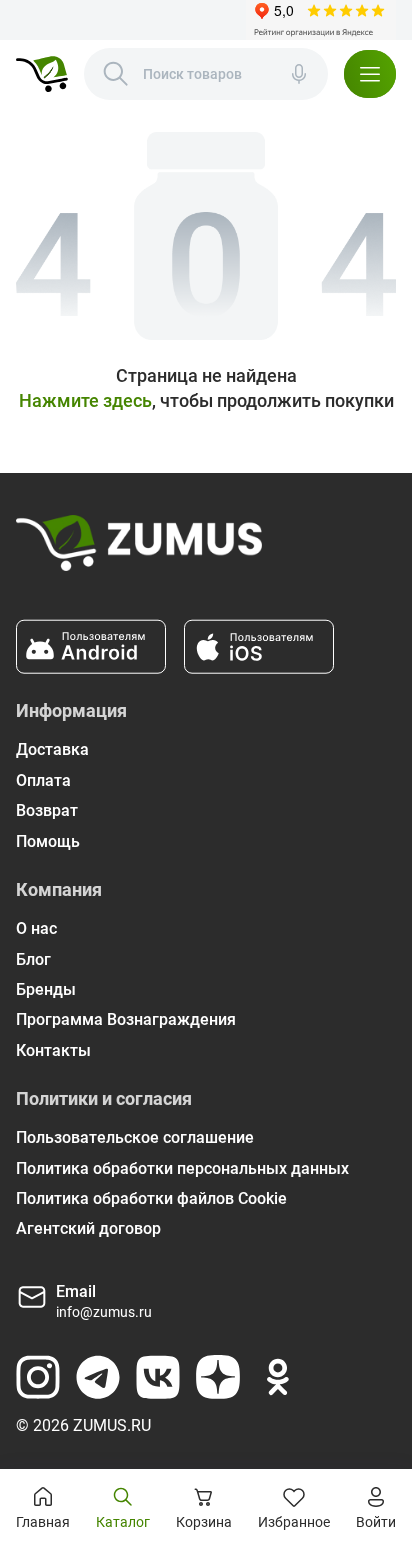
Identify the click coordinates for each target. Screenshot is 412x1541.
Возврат (47, 810)
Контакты (53, 1050)
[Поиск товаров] (116, 74)
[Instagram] (38, 1377)
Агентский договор (88, 1228)
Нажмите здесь (85, 400)
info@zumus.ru (104, 1312)
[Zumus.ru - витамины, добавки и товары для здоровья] (42, 74)
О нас (36, 928)
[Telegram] (98, 1377)
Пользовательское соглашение (135, 1137)
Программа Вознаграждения (126, 1019)
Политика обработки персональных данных (182, 1168)
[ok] (278, 1377)
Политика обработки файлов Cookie (151, 1198)
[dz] (218, 1377)
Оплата (43, 780)
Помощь (48, 841)
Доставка (52, 749)
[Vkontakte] (158, 1377)
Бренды (46, 989)
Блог (33, 959)
